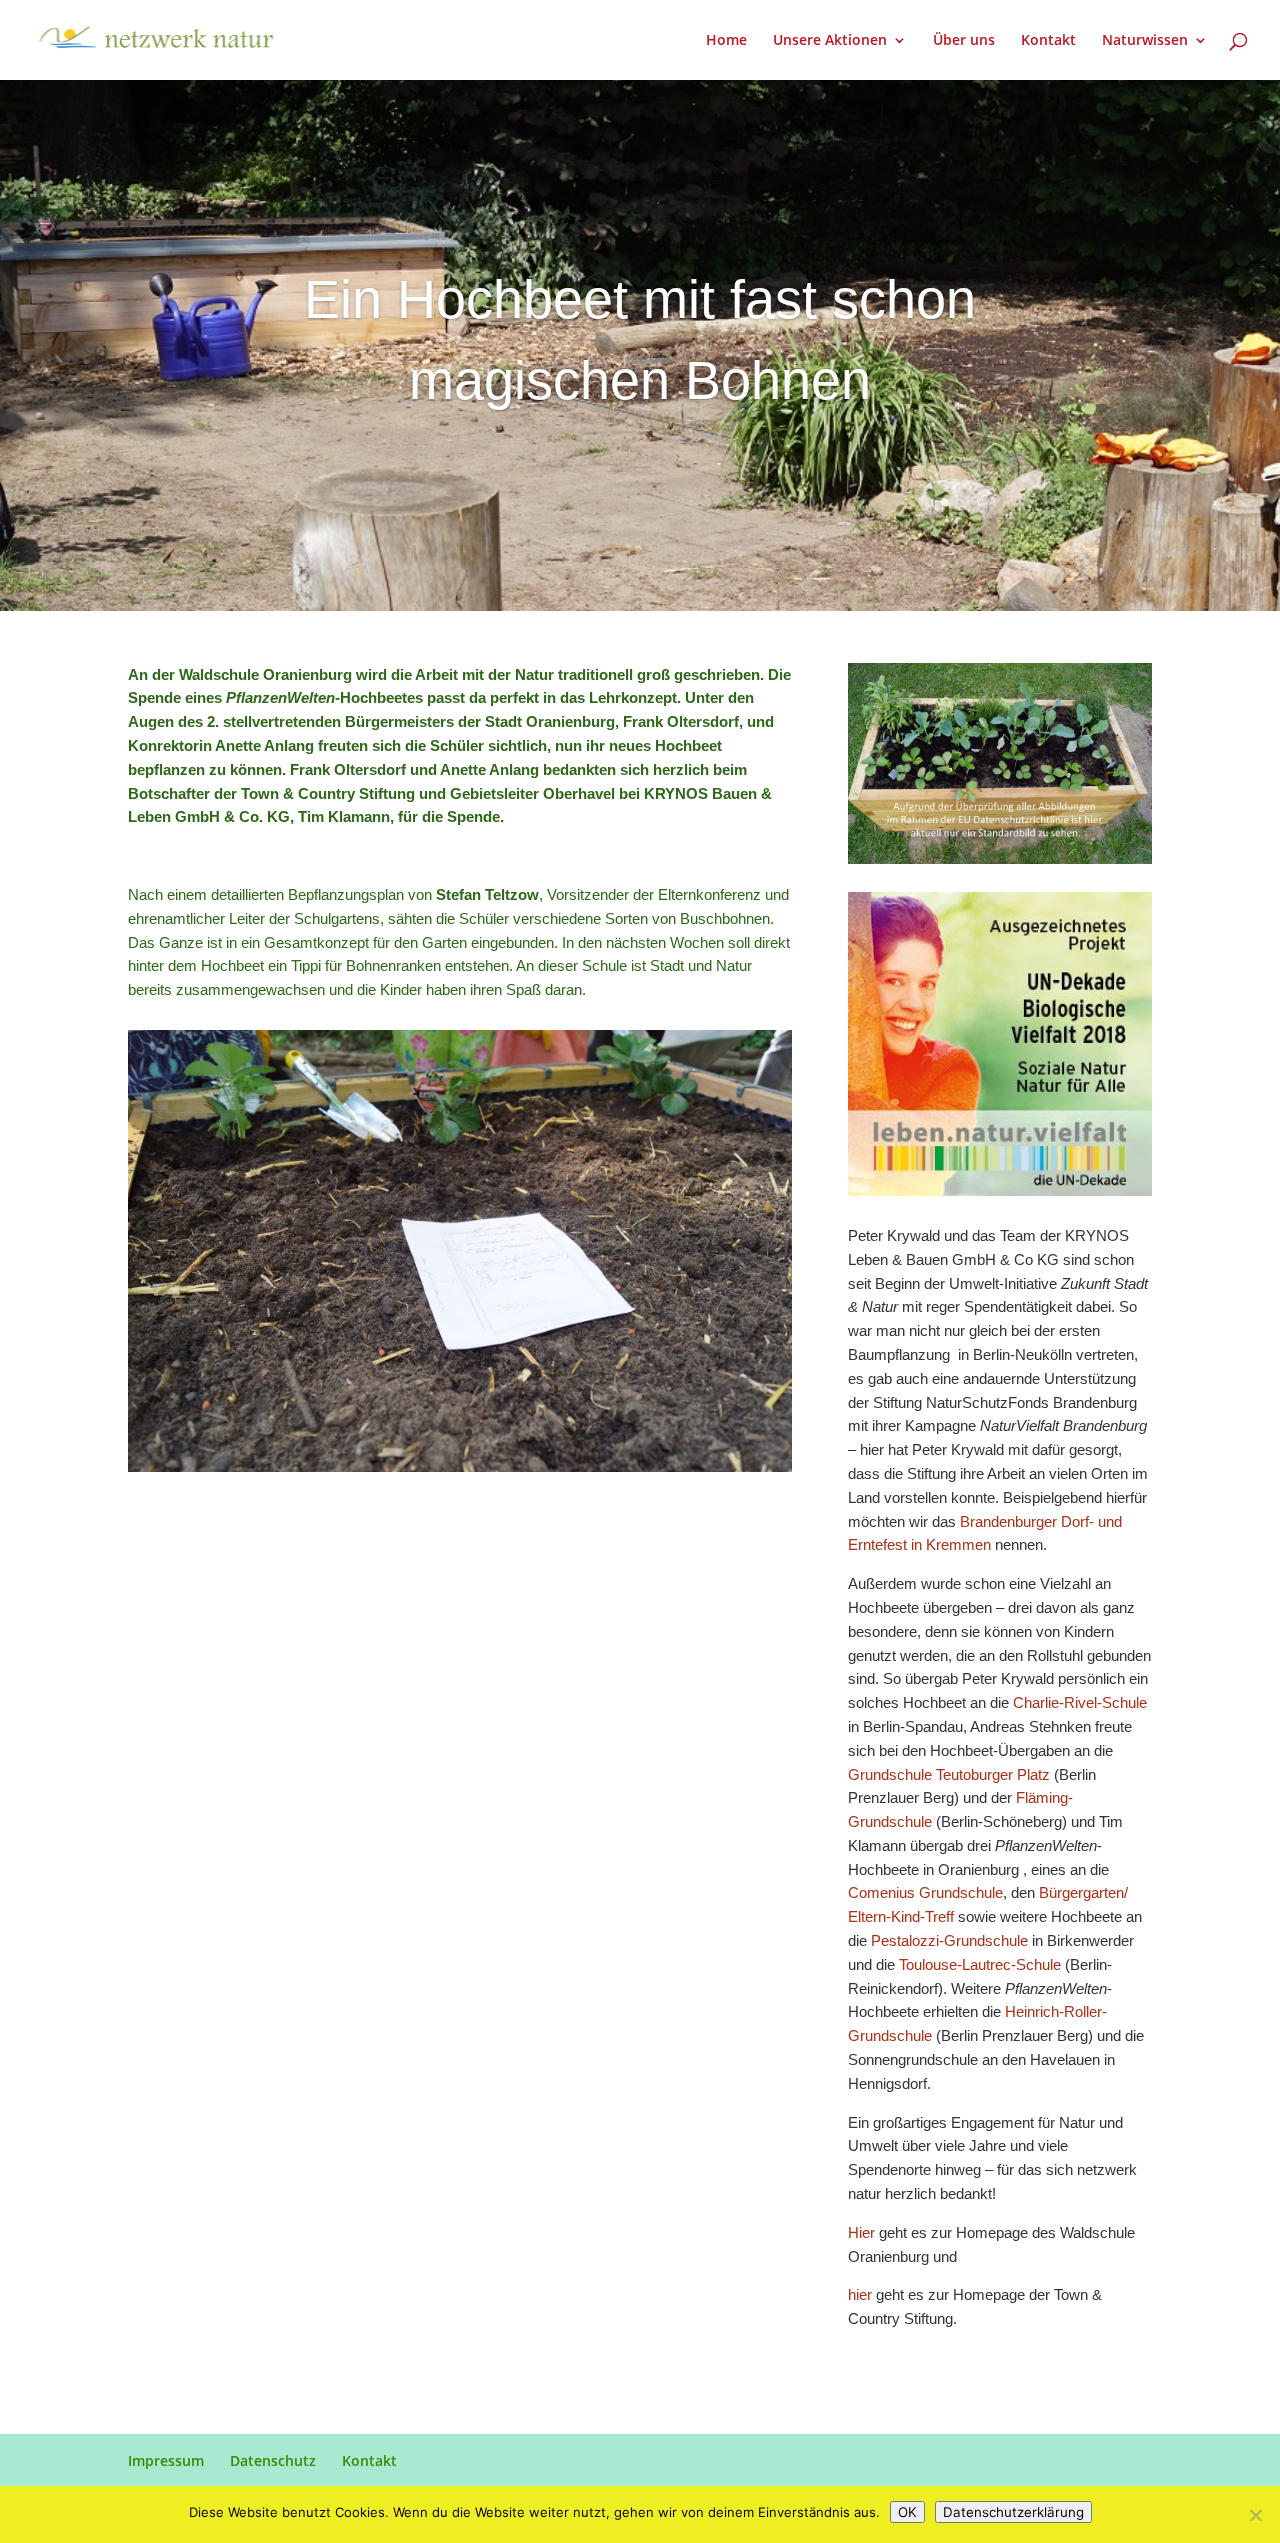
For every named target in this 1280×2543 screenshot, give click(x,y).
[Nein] (1255, 2515)
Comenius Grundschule (925, 1892)
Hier (863, 2232)
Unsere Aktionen (830, 41)
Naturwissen (1145, 41)
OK (907, 2512)
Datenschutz (273, 2460)
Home (726, 41)
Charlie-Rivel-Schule (1080, 1702)
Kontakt (1048, 41)
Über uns (964, 41)
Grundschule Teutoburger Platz (949, 1774)
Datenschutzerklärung (1013, 2512)
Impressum (166, 2460)
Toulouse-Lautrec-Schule (980, 1964)
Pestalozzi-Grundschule (949, 1940)
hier (862, 2294)
